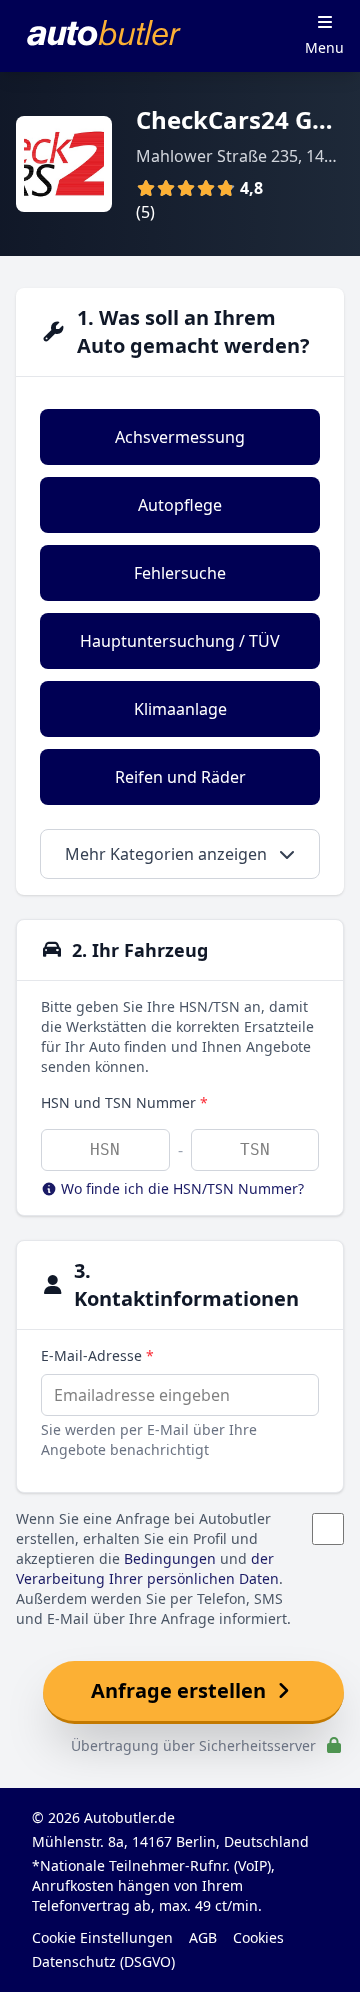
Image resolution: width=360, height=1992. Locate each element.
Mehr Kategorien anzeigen (168, 854)
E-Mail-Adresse (97, 1355)
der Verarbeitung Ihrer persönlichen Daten (147, 1568)
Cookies (258, 1937)
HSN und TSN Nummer (124, 1102)
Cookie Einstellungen (102, 1937)
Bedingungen (170, 1558)
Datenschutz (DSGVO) (103, 1961)
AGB (203, 1937)
